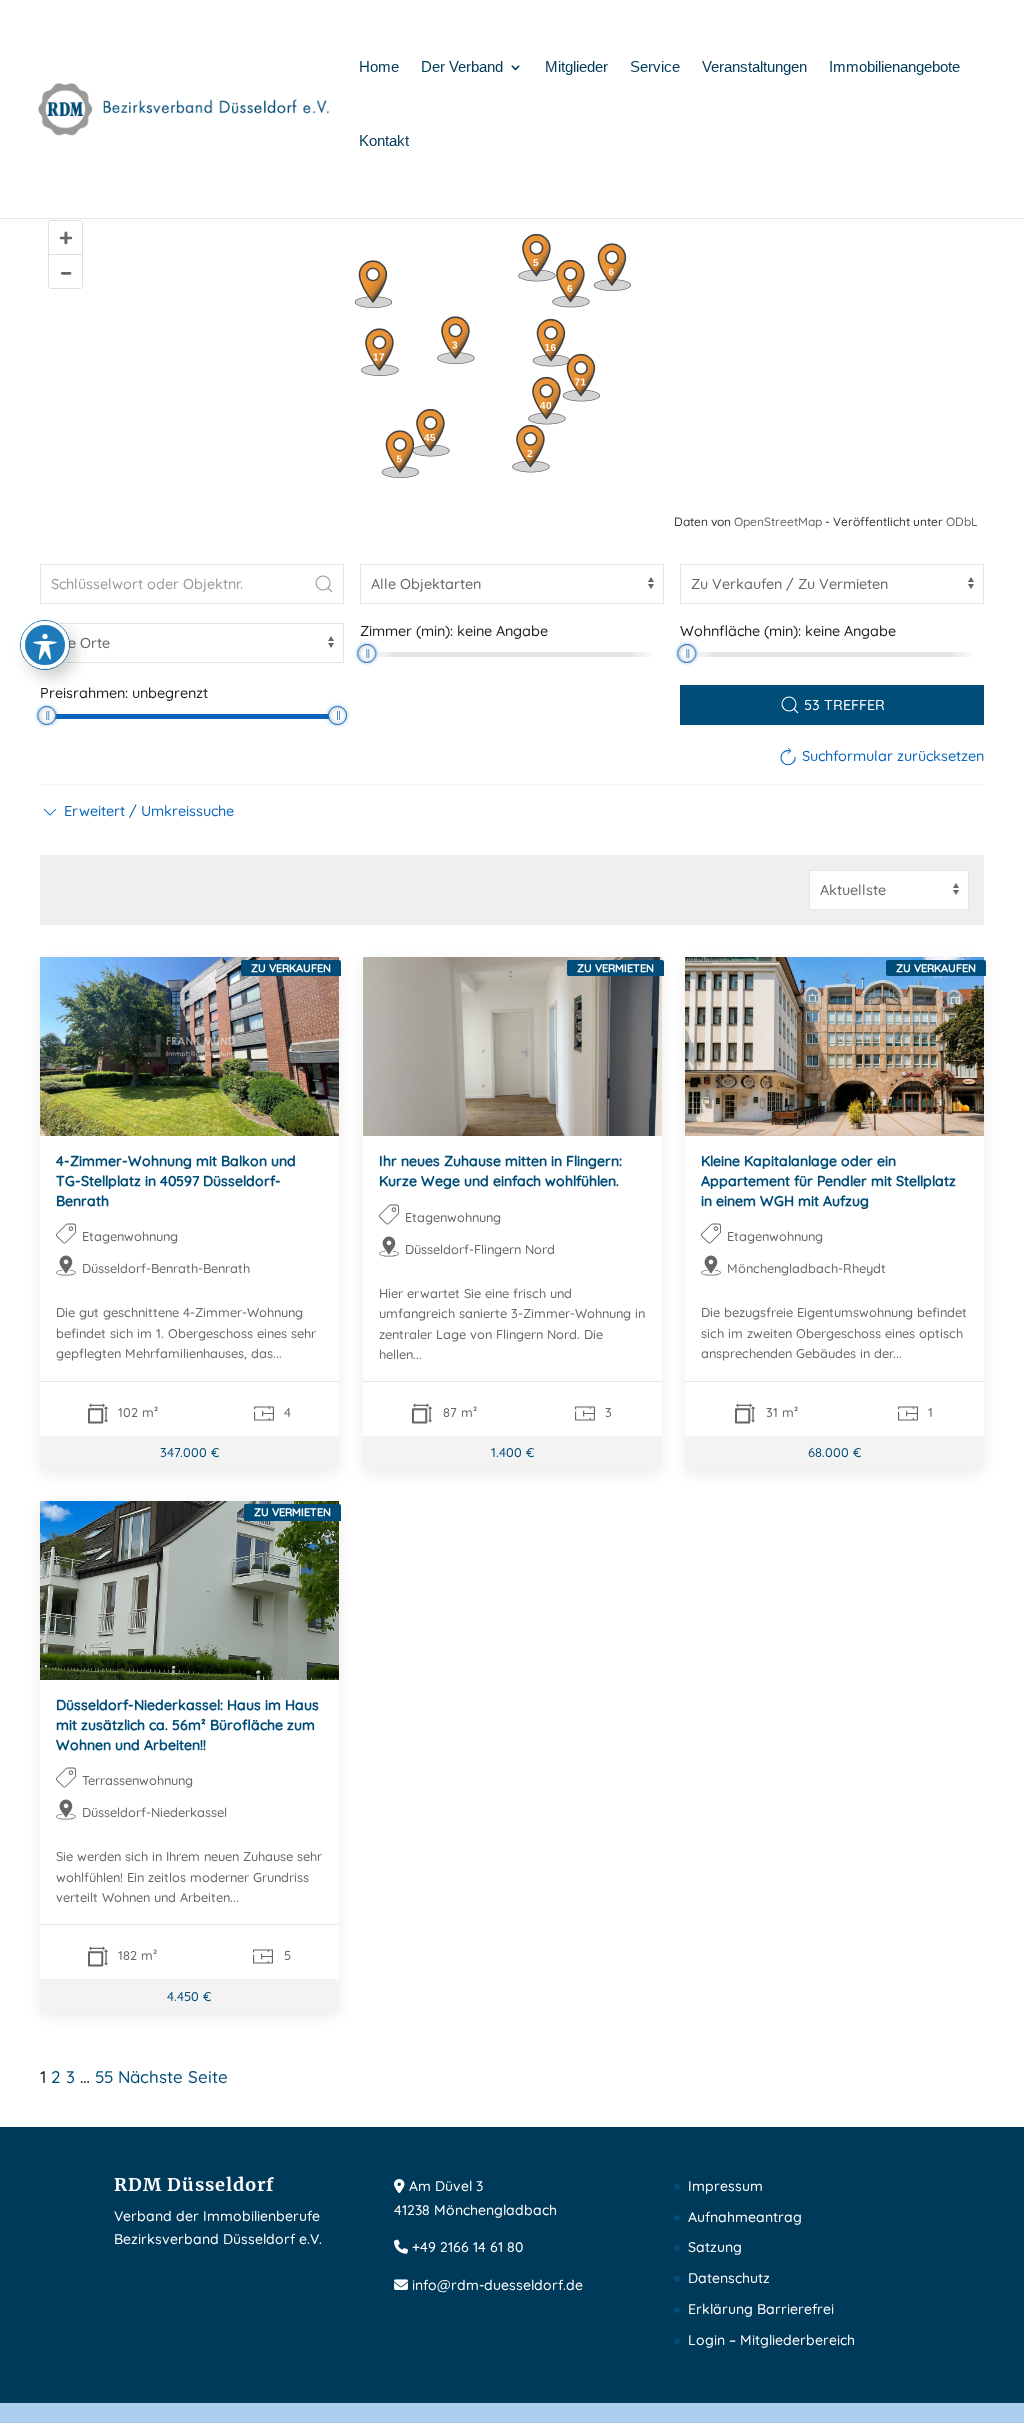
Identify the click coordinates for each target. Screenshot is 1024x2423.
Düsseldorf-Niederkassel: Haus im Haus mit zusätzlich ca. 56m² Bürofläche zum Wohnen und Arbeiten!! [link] (187, 1725)
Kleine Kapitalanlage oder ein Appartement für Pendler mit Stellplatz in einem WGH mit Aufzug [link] (828, 1180)
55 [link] (104, 2076)
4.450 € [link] (189, 1996)
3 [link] (70, 2076)
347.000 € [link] (189, 1453)
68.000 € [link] (834, 1453)
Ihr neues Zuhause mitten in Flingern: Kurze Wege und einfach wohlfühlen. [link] (500, 1171)
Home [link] (379, 67)
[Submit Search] (324, 584)
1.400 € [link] (511, 1453)
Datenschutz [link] (729, 2278)
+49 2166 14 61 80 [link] (467, 2247)
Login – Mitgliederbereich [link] (771, 2340)
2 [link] (56, 2076)
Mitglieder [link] (576, 67)
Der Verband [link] (462, 67)
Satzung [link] (715, 2247)
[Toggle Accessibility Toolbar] (45, 645)
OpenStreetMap (778, 521)
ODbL (962, 521)
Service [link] (655, 67)
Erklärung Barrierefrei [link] (761, 2309)
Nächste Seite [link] (173, 2076)
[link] (185, 107)
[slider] (366, 653)
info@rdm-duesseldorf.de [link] (497, 2285)
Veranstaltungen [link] (754, 67)
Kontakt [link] (384, 141)
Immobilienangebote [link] (894, 67)
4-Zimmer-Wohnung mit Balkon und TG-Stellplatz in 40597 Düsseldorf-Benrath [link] (176, 1180)
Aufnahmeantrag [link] (745, 2217)
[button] (137, 811)
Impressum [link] (725, 2186)
